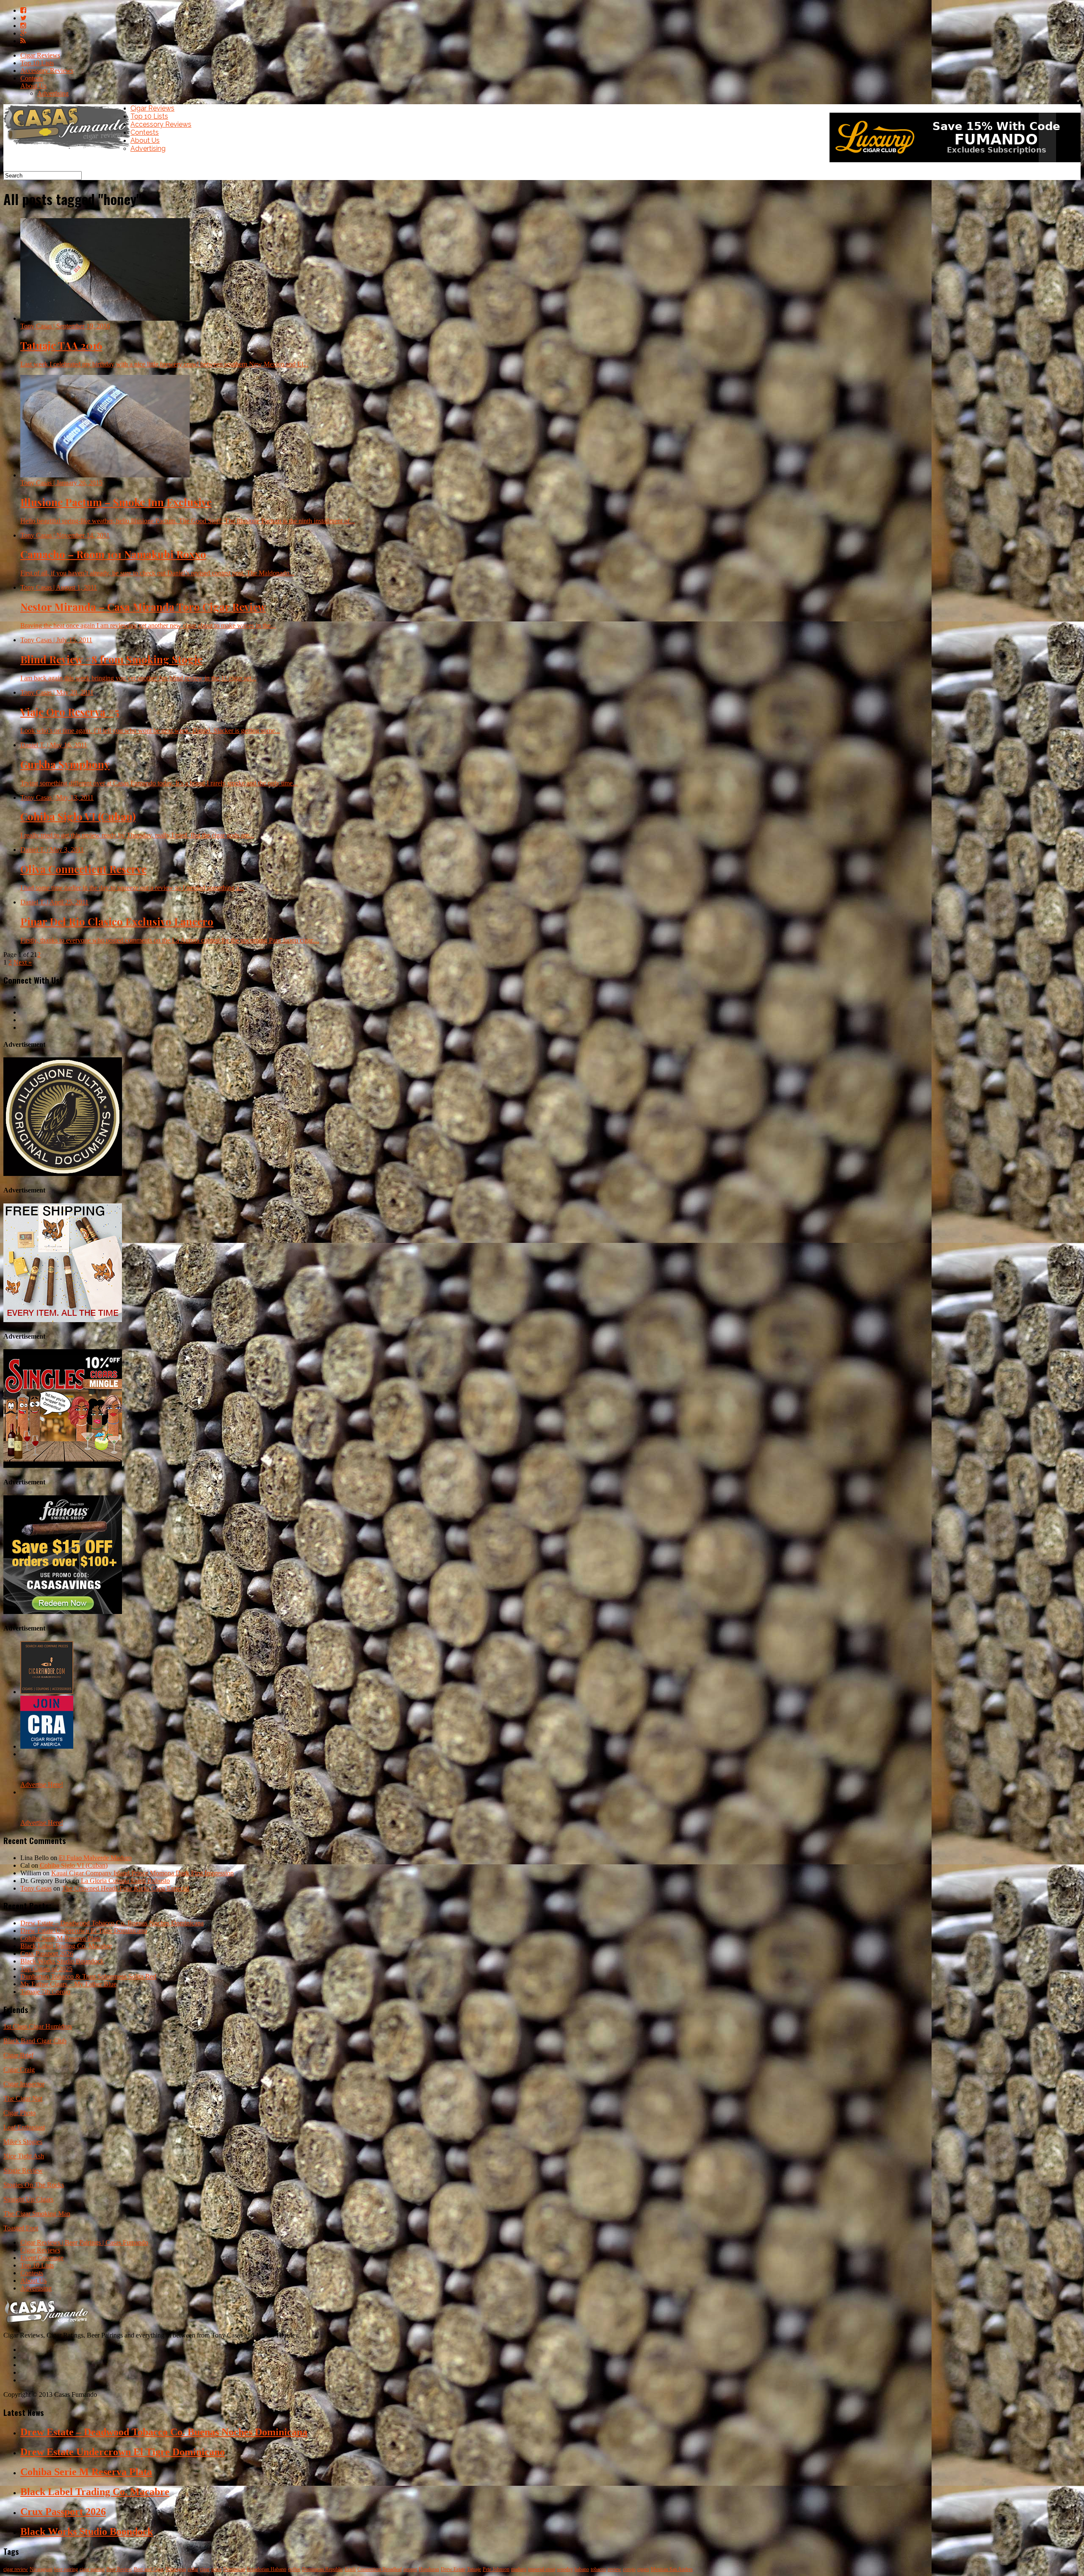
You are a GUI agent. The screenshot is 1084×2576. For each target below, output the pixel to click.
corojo (629, 2569)
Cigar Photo (19, 2113)
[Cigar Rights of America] (47, 1746)
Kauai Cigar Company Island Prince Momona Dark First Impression (142, 1873)
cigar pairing (92, 2569)
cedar (193, 2569)
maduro (519, 2569)
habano (582, 2569)
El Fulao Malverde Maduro (95, 1858)
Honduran (429, 2569)
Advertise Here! (42, 1784)
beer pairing (66, 2569)
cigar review (16, 2569)
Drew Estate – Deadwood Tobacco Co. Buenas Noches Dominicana (112, 1923)
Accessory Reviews (47, 71)
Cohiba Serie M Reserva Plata (61, 1938)
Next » (23, 962)
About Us (33, 86)
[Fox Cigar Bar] (63, 1320)
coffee (294, 2569)
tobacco (598, 2569)
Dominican (234, 2569)
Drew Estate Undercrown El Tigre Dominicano (84, 1931)
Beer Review (119, 2569)
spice (216, 2569)
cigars (643, 2569)
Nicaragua (176, 2569)
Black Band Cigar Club (35, 2041)
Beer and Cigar (149, 2569)
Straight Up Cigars (28, 2199)
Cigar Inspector (24, 2084)
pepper (410, 2569)
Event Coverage (42, 2258)
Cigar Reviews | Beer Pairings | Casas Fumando (84, 2242)
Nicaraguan (41, 2569)
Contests (32, 78)
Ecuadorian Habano (267, 2569)
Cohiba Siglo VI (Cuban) (74, 1865)
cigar (205, 2569)
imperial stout (542, 2569)
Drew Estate (453, 2569)
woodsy (565, 2569)
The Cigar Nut (23, 2098)
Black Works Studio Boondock (62, 1961)
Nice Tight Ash (24, 2156)
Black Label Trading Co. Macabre (66, 1946)
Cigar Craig (19, 2070)
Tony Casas (36, 1888)
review (614, 2569)
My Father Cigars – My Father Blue (68, 1984)
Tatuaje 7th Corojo (45, 1992)
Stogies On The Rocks (34, 2185)
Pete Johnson (496, 2569)
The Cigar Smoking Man (37, 2214)
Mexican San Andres (672, 2569)
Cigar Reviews (40, 55)
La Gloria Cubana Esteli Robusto (125, 1881)
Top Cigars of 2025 (46, 1969)
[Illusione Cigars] (63, 1174)
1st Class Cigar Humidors (38, 2026)
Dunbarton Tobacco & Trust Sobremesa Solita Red (88, 1976)
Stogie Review (23, 2170)
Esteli (350, 2569)
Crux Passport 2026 (47, 1953)
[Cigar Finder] (47, 1692)
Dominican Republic (322, 2569)
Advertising (53, 93)
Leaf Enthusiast (24, 2127)
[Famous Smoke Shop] (63, 1612)
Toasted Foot (21, 2228)
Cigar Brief (18, 2055)
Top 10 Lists (37, 63)
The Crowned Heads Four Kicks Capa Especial (126, 1888)
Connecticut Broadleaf (380, 2569)
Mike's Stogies (23, 2142)
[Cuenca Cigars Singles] (63, 1465)
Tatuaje (474, 2569)
